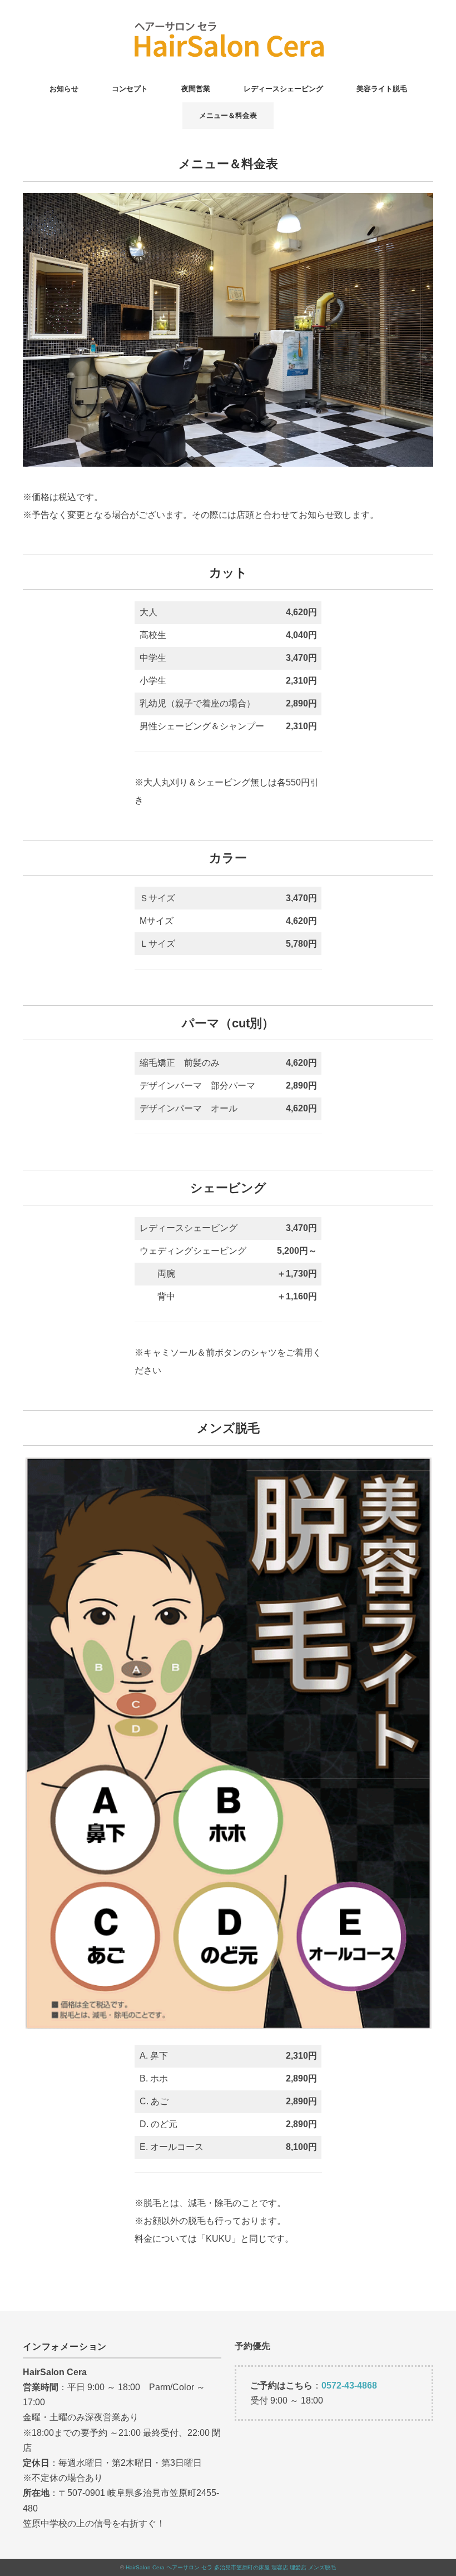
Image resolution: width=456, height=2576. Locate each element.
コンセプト (130, 89)
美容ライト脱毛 (382, 89)
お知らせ (64, 89)
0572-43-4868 (349, 2385)
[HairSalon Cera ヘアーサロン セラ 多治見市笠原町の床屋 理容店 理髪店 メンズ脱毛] (228, 25)
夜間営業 (196, 89)
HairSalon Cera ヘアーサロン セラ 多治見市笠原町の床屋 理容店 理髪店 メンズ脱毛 (231, 2567)
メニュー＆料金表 (228, 115)
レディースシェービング (283, 89)
